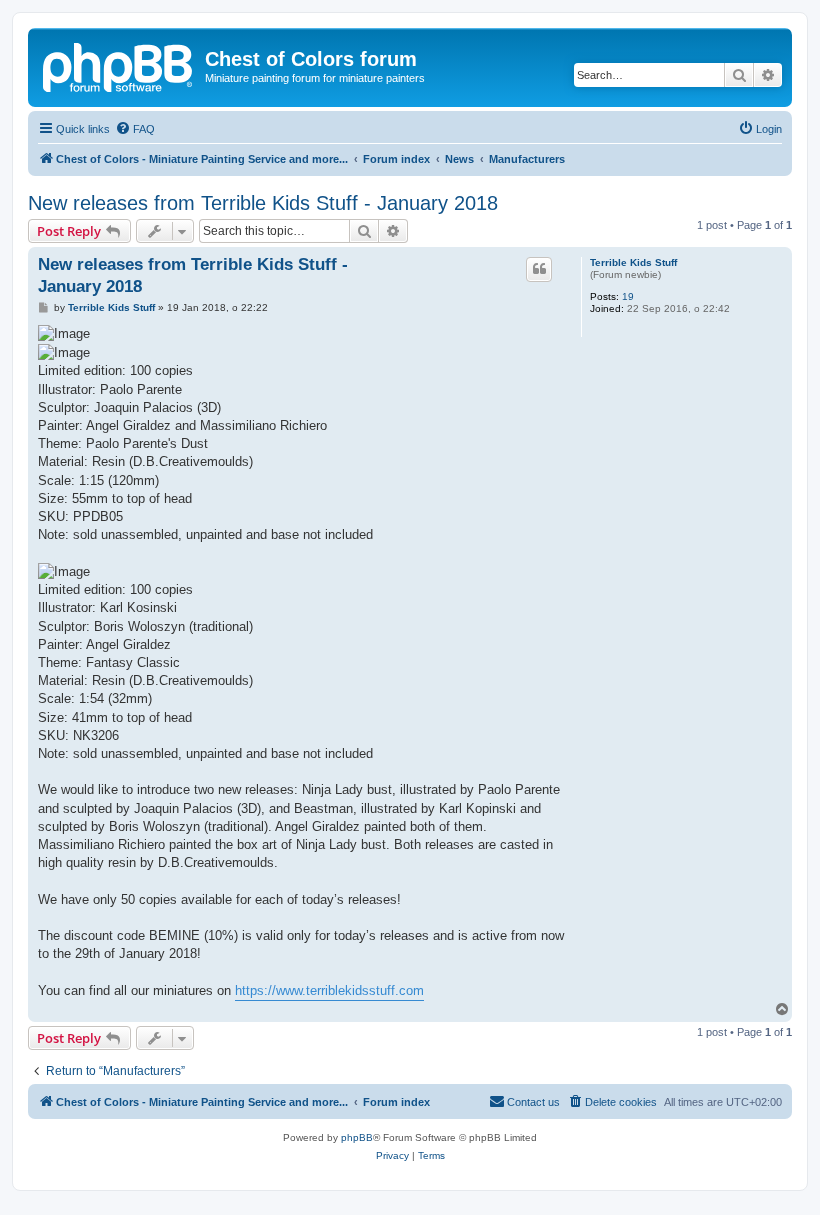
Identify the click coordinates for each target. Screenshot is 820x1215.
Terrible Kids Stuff (633, 262)
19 (628, 296)
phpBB (357, 1137)
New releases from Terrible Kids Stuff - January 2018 (263, 203)
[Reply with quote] (539, 269)
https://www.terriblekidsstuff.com (329, 990)
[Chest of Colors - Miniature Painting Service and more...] (119, 65)
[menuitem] (135, 129)
